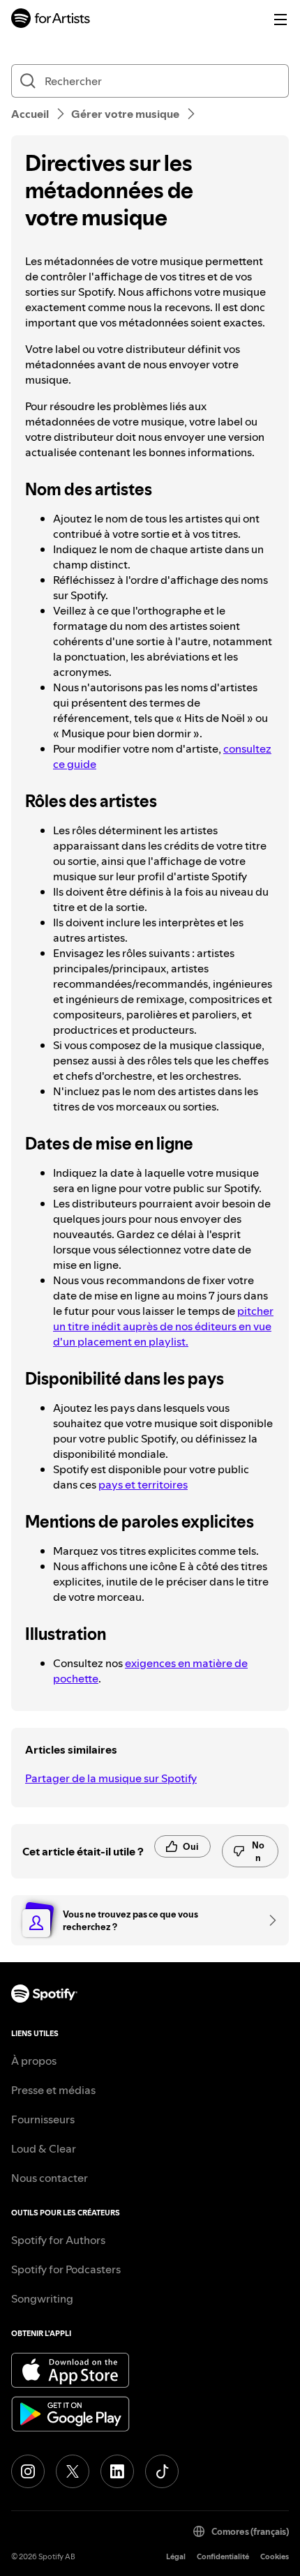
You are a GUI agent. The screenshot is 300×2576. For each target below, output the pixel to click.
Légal (176, 2557)
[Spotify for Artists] (51, 20)
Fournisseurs (43, 2119)
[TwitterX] (73, 2471)
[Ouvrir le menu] (280, 20)
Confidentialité (223, 2557)
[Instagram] (28, 2471)
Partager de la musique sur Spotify (111, 1778)
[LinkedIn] (117, 2471)
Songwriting (42, 2298)
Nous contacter (50, 2178)
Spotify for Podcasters (66, 2269)
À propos (34, 2061)
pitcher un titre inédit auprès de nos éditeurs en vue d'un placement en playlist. (163, 1326)
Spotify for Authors (58, 2240)
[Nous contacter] (268, 1920)
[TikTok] (162, 2471)
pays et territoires (143, 1484)
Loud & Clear (44, 2148)
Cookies (275, 2557)
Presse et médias (53, 2090)
